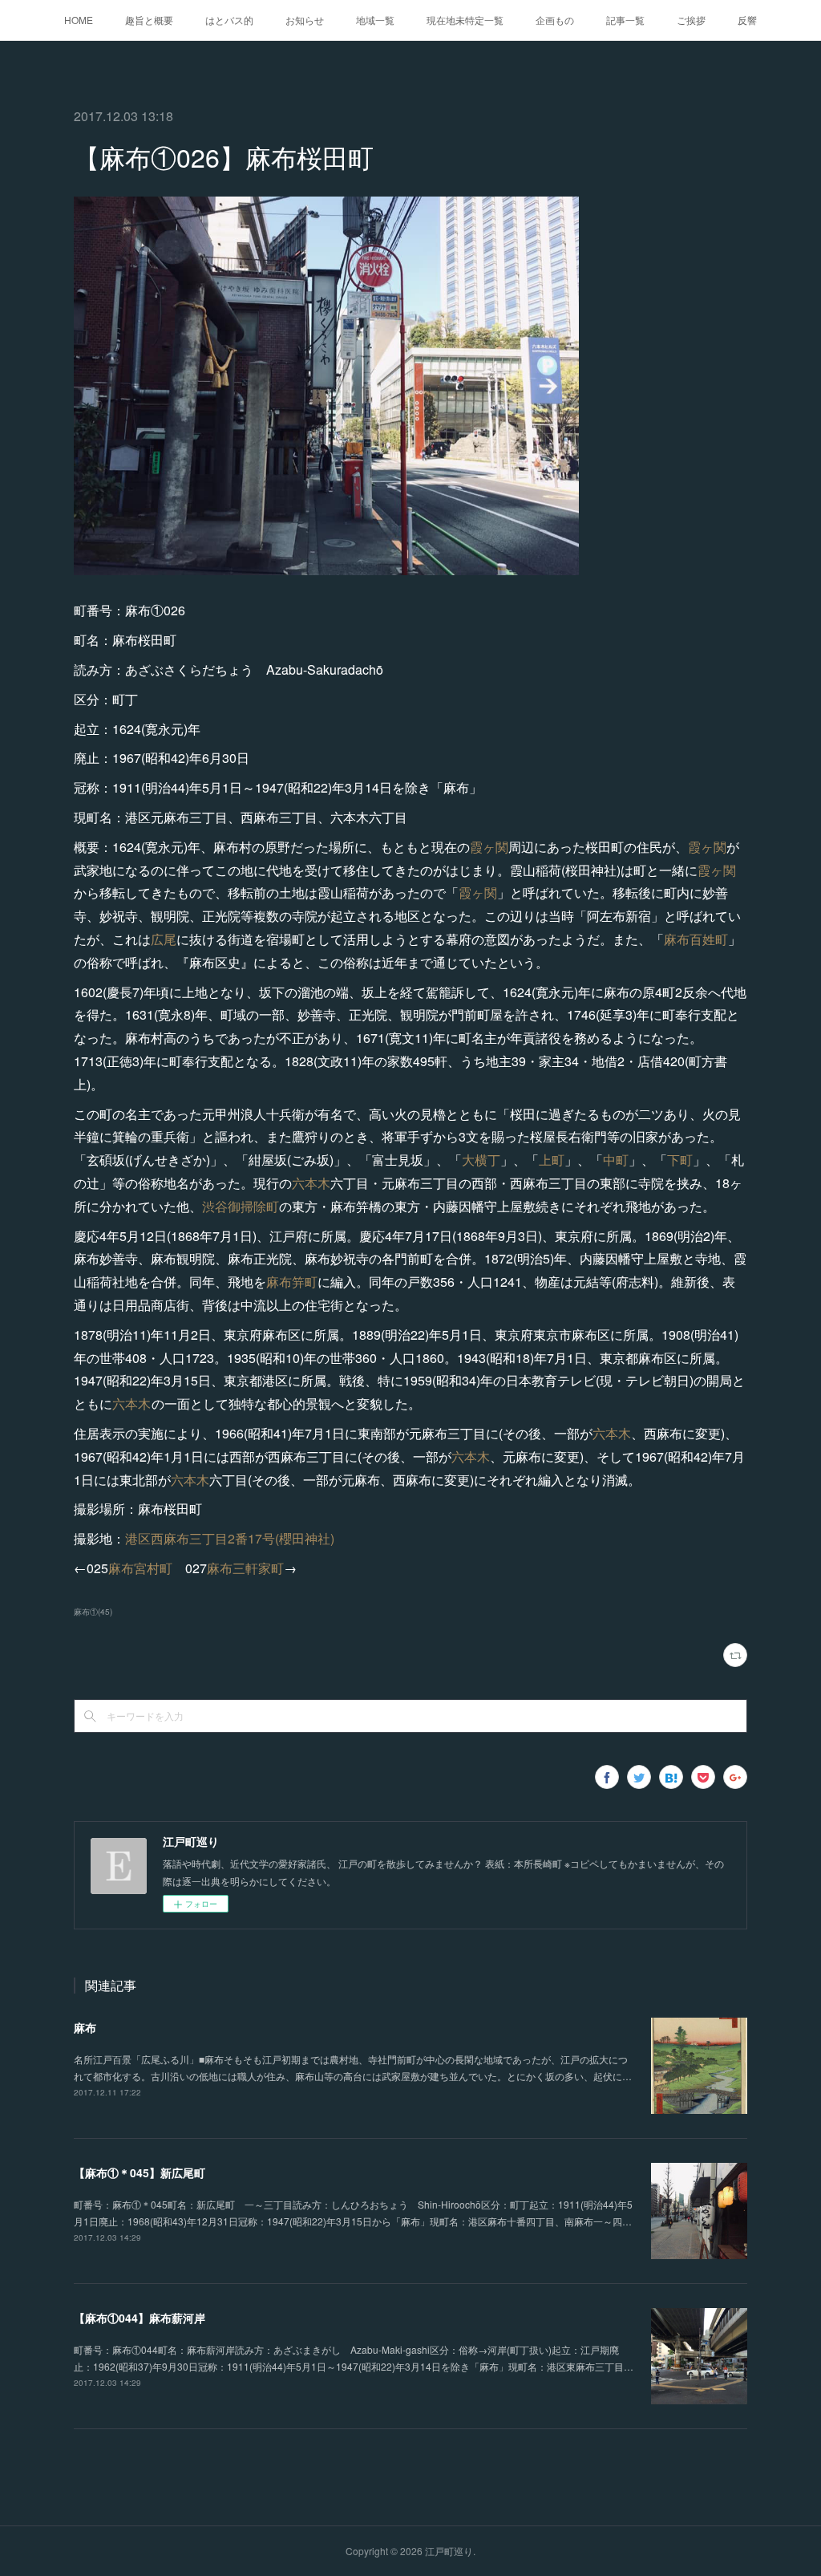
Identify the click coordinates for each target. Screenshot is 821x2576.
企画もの (555, 20)
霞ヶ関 (489, 847)
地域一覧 (375, 20)
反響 (747, 20)
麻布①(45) (93, 1612)
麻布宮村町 (140, 1568)
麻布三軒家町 (245, 1568)
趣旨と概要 (149, 20)
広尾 (164, 939)
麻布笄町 (292, 1282)
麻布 (85, 2027)
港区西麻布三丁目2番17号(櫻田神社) (230, 1538)
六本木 (311, 1183)
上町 (552, 1160)
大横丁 (481, 1160)
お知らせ (305, 20)
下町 (680, 1160)
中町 (616, 1160)
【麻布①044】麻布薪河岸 (140, 2318)
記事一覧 (625, 20)
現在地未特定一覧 (465, 20)
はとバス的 (229, 20)
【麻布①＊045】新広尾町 (140, 2172)
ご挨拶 (691, 20)
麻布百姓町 (696, 939)
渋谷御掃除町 (241, 1206)
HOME (79, 20)
